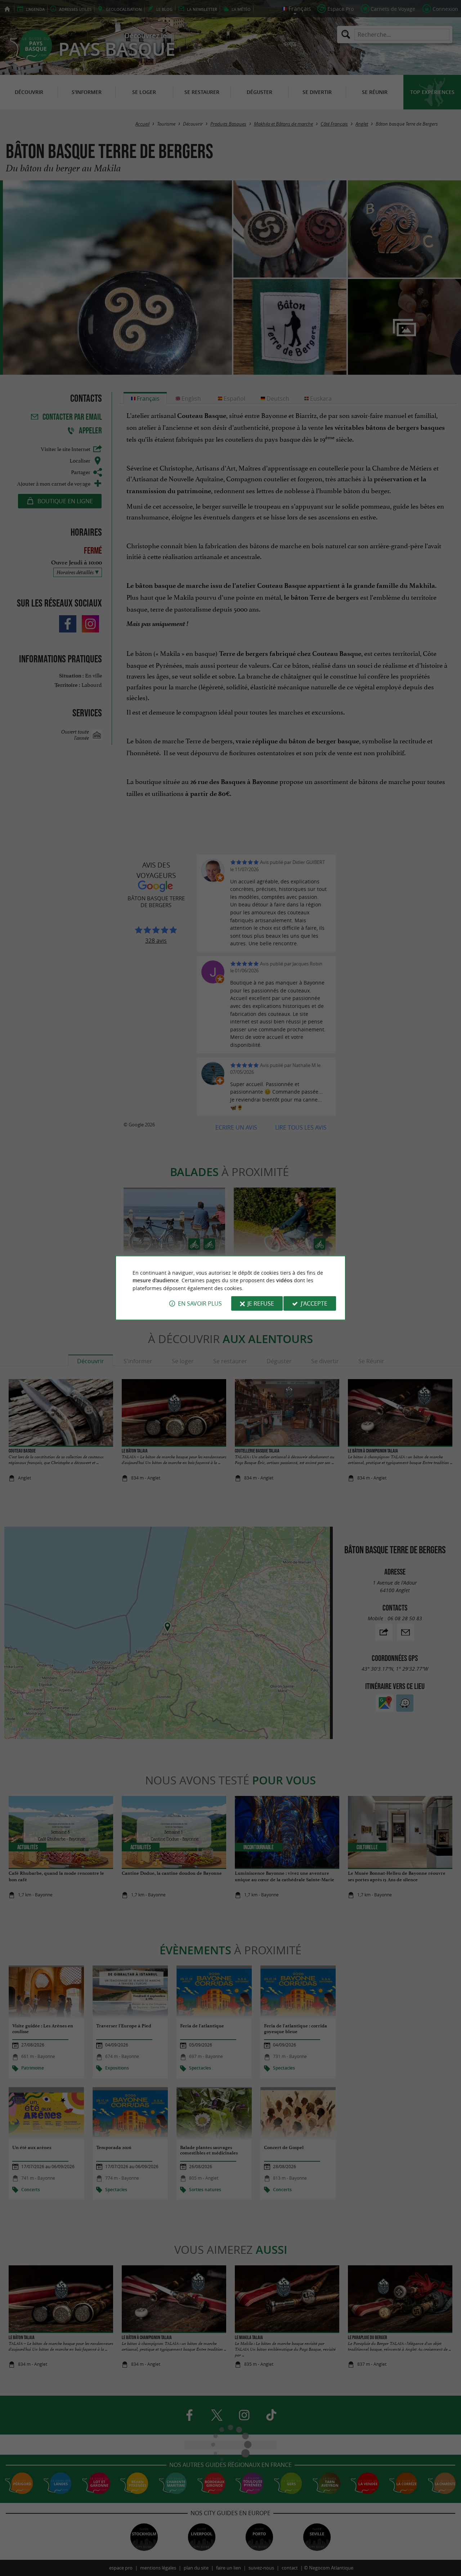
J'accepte (314, 1303)
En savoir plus (200, 1303)
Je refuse (261, 1303)
